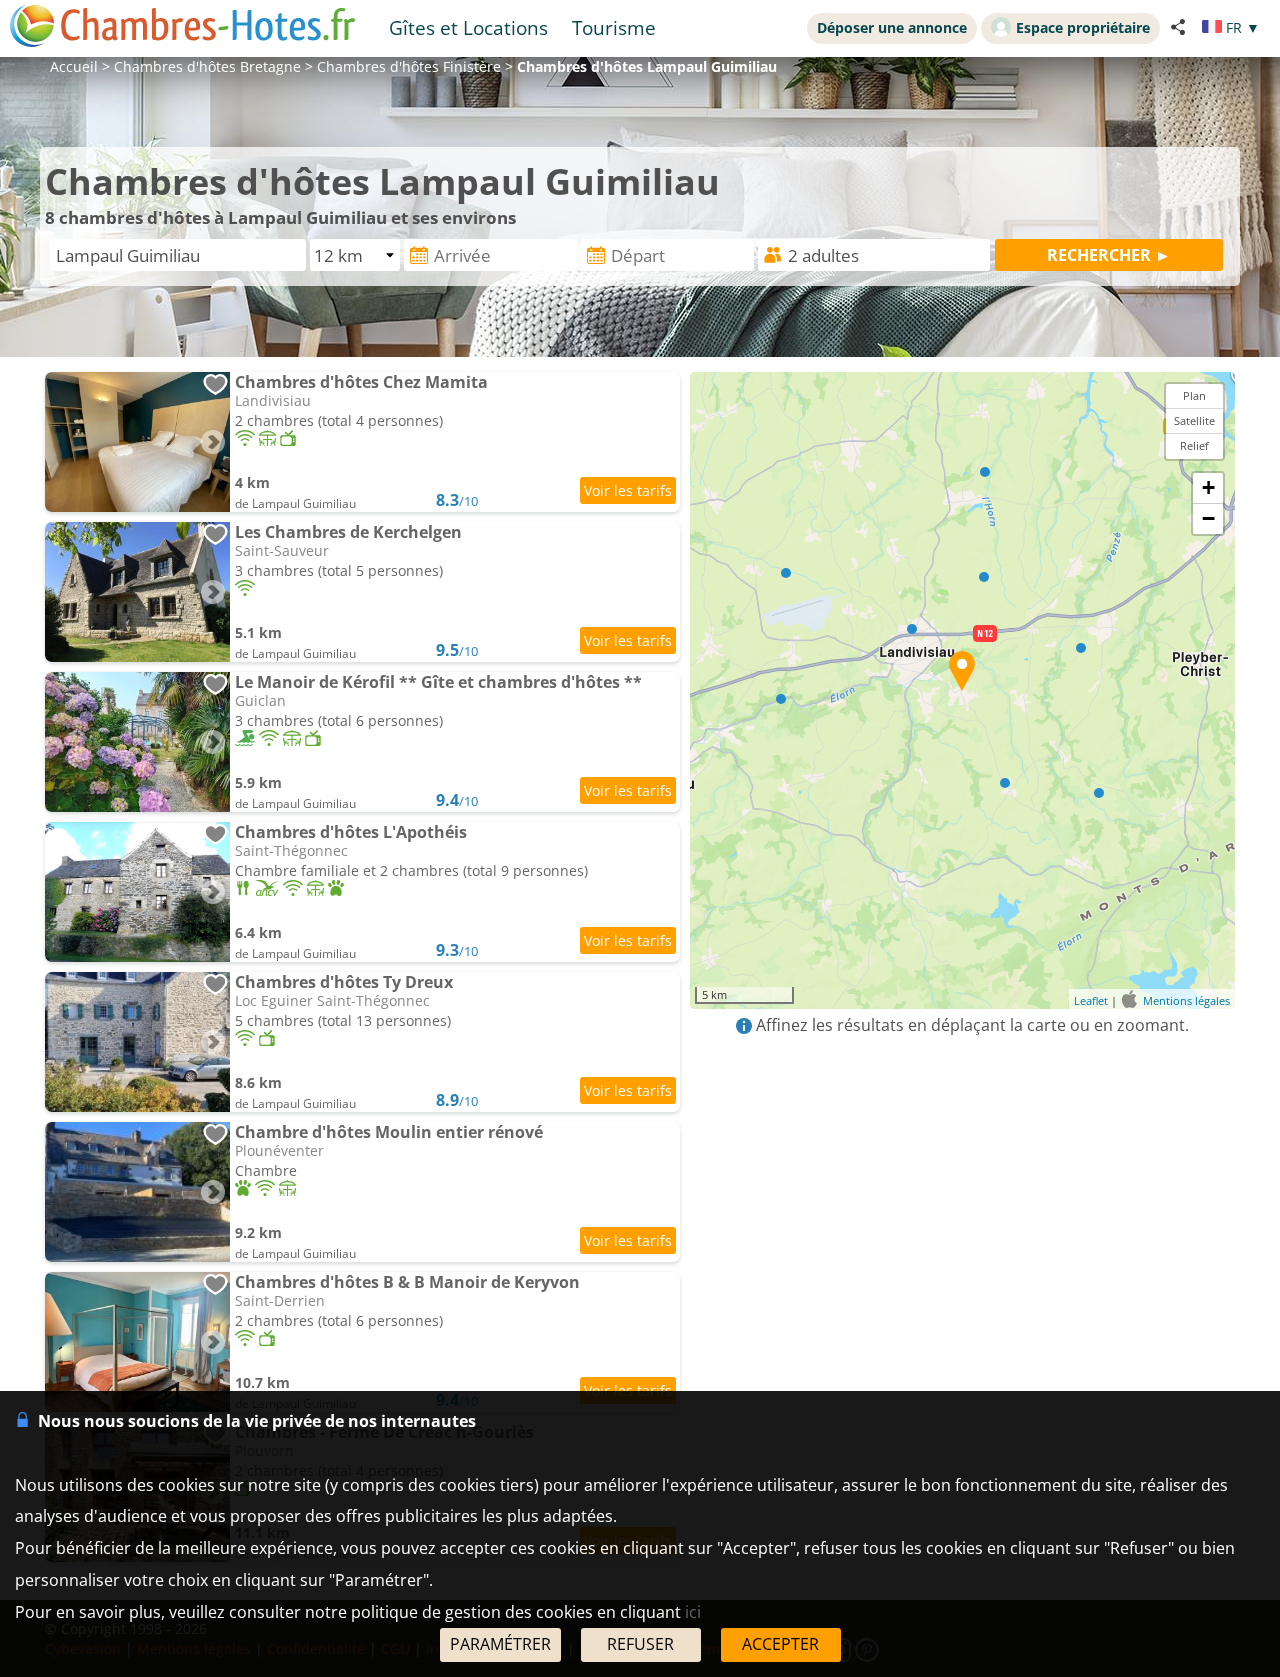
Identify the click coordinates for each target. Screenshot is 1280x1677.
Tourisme (614, 27)
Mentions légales (1186, 1000)
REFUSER (640, 1644)
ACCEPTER (780, 1644)
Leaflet (1091, 1000)
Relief (1194, 445)
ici (693, 1612)
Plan (1194, 395)
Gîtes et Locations (468, 27)
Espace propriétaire (1083, 27)
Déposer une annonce (892, 27)
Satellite (1194, 420)
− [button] (1208, 518)
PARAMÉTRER (500, 1644)
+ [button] (1208, 487)
